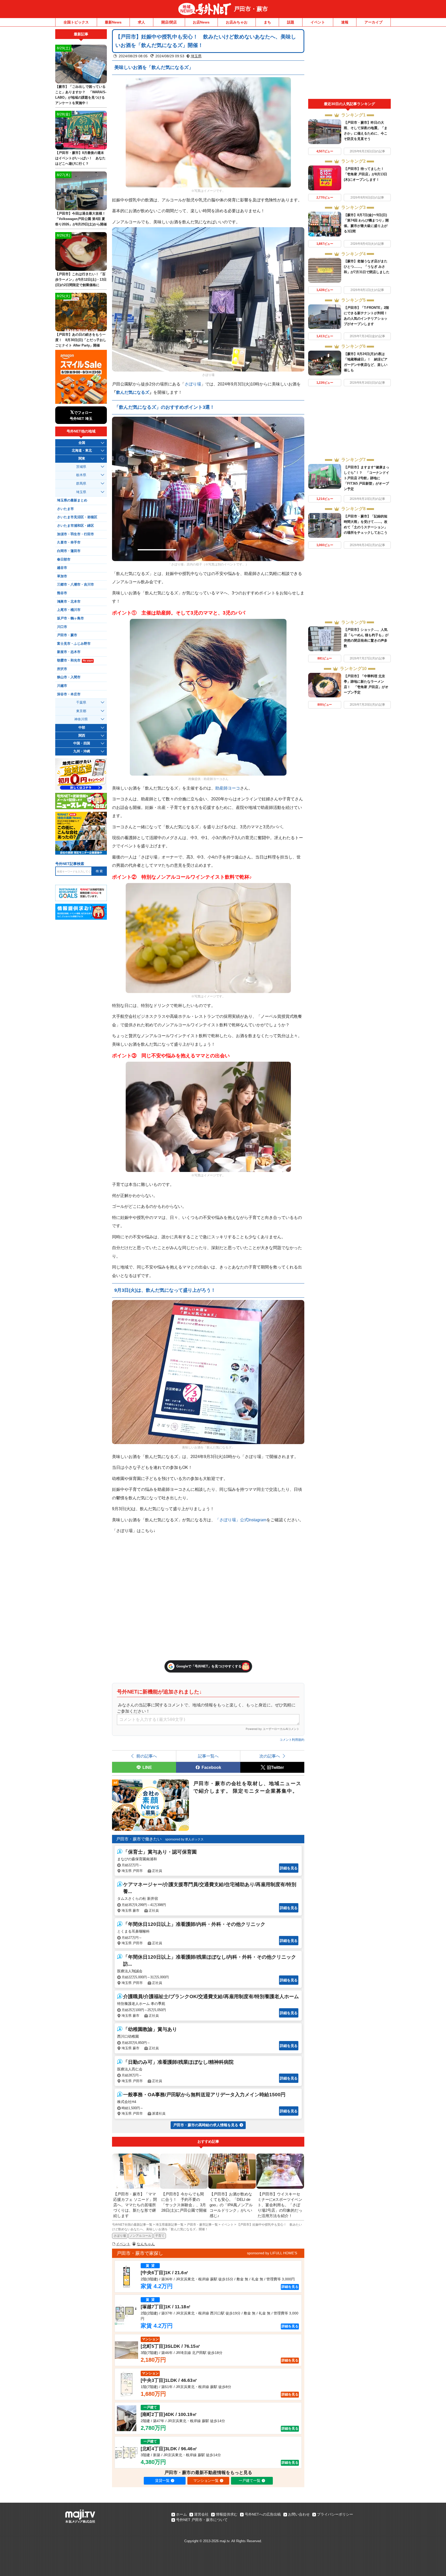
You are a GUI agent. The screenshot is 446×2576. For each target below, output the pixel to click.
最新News (113, 22)
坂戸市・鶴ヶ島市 (70, 618)
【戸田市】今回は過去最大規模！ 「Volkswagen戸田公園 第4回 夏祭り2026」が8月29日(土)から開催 (82, 219)
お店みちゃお (237, 22)
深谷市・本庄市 (69, 694)
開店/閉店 (169, 22)
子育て (160, 2236)
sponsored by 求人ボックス (184, 1839)
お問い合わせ (299, 2514)
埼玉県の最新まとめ (72, 500)
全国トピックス (76, 22)
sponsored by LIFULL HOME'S (272, 2253)
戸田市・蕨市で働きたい (139, 1839)
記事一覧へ (208, 1756)
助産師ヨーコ (228, 788)
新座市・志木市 (69, 652)
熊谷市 (62, 593)
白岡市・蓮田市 (69, 551)
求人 (141, 22)
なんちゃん (146, 2244)
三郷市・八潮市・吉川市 (75, 585)
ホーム (181, 2514)
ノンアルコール (140, 2236)
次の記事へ (270, 1756)
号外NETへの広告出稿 (263, 2514)
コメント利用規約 (292, 1740)
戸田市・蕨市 (251, 9)
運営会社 (201, 2514)
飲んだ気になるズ (133, 392)
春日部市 (64, 560)
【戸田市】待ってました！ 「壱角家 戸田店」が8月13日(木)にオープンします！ (366, 174)
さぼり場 (193, 384)
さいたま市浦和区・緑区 (75, 526)
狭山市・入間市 (69, 677)
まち (267, 22)
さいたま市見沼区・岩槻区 (77, 517)
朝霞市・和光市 (75, 660)
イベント (318, 22)
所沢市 (62, 669)
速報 (345, 22)
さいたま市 (65, 509)
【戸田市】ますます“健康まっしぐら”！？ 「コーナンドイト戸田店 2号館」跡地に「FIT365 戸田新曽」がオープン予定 (367, 478)
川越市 (62, 686)
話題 (291, 22)
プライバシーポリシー (335, 2514)
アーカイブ (373, 22)
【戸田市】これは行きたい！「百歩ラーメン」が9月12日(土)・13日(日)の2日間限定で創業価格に (81, 279)
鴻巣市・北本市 (69, 602)
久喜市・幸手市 (69, 542)
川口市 (62, 627)
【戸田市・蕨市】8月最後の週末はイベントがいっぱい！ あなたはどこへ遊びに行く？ (80, 158)
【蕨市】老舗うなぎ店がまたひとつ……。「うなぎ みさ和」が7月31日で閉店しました (367, 267)
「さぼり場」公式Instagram (241, 1520)
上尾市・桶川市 (69, 610)
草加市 (62, 576)
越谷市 (62, 568)
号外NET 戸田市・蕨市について (202, 2520)
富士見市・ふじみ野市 (74, 644)
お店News (201, 22)
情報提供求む (227, 2514)
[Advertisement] (349, 64)
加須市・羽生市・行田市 (75, 534)
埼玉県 (196, 56)
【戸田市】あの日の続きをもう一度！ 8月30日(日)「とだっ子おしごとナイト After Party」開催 (81, 340)
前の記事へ (147, 1756)
